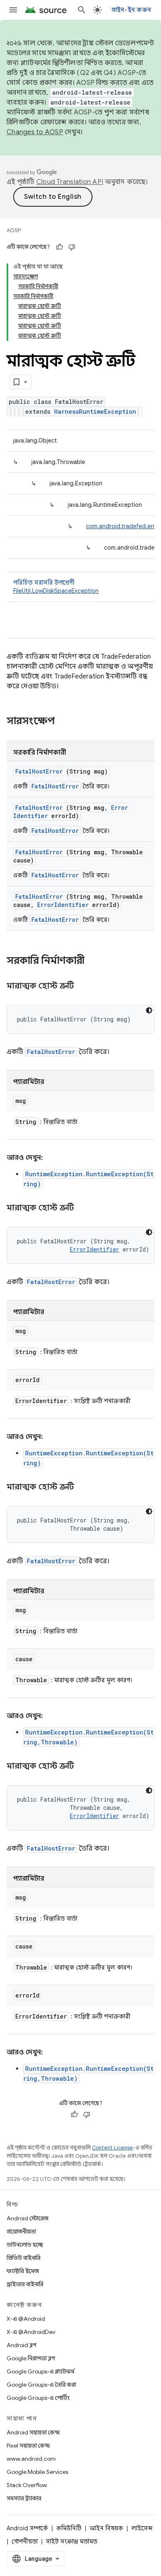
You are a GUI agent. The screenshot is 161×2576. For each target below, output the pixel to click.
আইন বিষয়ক (106, 2528)
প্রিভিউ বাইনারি (24, 2258)
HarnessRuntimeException (95, 411)
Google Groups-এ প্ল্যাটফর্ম (40, 2371)
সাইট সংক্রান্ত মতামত (72, 2541)
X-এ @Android (26, 2319)
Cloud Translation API (70, 182)
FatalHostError (39, 771)
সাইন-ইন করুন (131, 10)
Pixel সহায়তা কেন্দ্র (28, 2445)
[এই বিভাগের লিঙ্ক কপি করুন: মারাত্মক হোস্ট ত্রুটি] (84, 986)
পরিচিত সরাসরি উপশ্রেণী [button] (56, 587)
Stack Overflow (27, 2485)
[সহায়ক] (59, 247)
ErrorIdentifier (63, 905)
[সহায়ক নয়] (72, 247)
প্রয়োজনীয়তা (21, 2231)
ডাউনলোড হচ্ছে (25, 2245)
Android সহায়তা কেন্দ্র (33, 2432)
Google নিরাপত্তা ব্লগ (31, 2358)
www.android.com (31, 2459)
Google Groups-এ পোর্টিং (38, 2398)
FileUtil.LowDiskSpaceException (56, 591)
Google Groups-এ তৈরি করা (41, 2385)
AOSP (14, 230)
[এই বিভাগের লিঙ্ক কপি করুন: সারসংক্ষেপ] (66, 722)
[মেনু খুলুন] (13, 10)
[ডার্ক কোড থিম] (149, 1010)
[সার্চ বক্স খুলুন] (82, 10)
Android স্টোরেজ (27, 2218)
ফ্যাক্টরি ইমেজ (23, 2271)
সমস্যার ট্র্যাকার (24, 2498)
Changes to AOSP (35, 132)
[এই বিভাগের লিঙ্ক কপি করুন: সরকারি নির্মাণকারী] (95, 961)
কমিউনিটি (69, 2528)
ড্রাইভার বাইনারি (25, 2284)
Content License (112, 2148)
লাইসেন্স (142, 2528)
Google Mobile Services (37, 2472)
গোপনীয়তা (25, 2541)
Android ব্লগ (21, 2345)
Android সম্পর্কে (27, 2528)
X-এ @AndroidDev (31, 2332)
